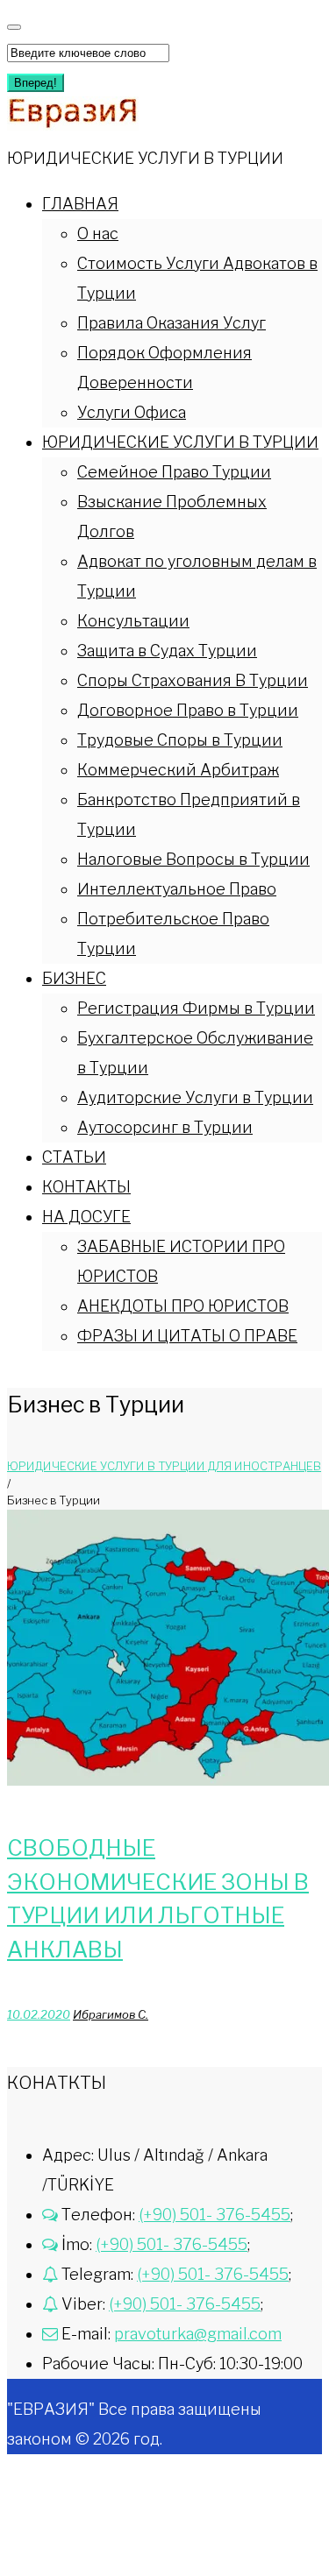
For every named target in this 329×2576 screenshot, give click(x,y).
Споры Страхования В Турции (193, 680)
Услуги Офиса (132, 412)
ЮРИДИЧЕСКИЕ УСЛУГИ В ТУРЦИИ (180, 442)
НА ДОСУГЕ (86, 1217)
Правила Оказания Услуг (172, 323)
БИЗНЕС (74, 978)
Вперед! (36, 83)
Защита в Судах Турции (167, 651)
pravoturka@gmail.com (198, 2334)
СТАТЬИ (74, 1157)
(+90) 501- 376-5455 (215, 2215)
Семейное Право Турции (174, 472)
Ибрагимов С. (111, 2014)
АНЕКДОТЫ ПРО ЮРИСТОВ (183, 1306)
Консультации (133, 621)
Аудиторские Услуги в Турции (195, 1097)
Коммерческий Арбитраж (178, 770)
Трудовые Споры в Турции (180, 740)
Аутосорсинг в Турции (165, 1127)
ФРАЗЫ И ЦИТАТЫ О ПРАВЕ (187, 1336)
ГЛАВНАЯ (80, 204)
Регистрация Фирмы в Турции (196, 1008)
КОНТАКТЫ (86, 1187)
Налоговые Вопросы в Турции (193, 859)
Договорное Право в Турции (188, 710)
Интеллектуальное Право (177, 889)
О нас (98, 234)
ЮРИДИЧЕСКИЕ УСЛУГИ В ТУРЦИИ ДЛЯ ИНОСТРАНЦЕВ (164, 1466)
